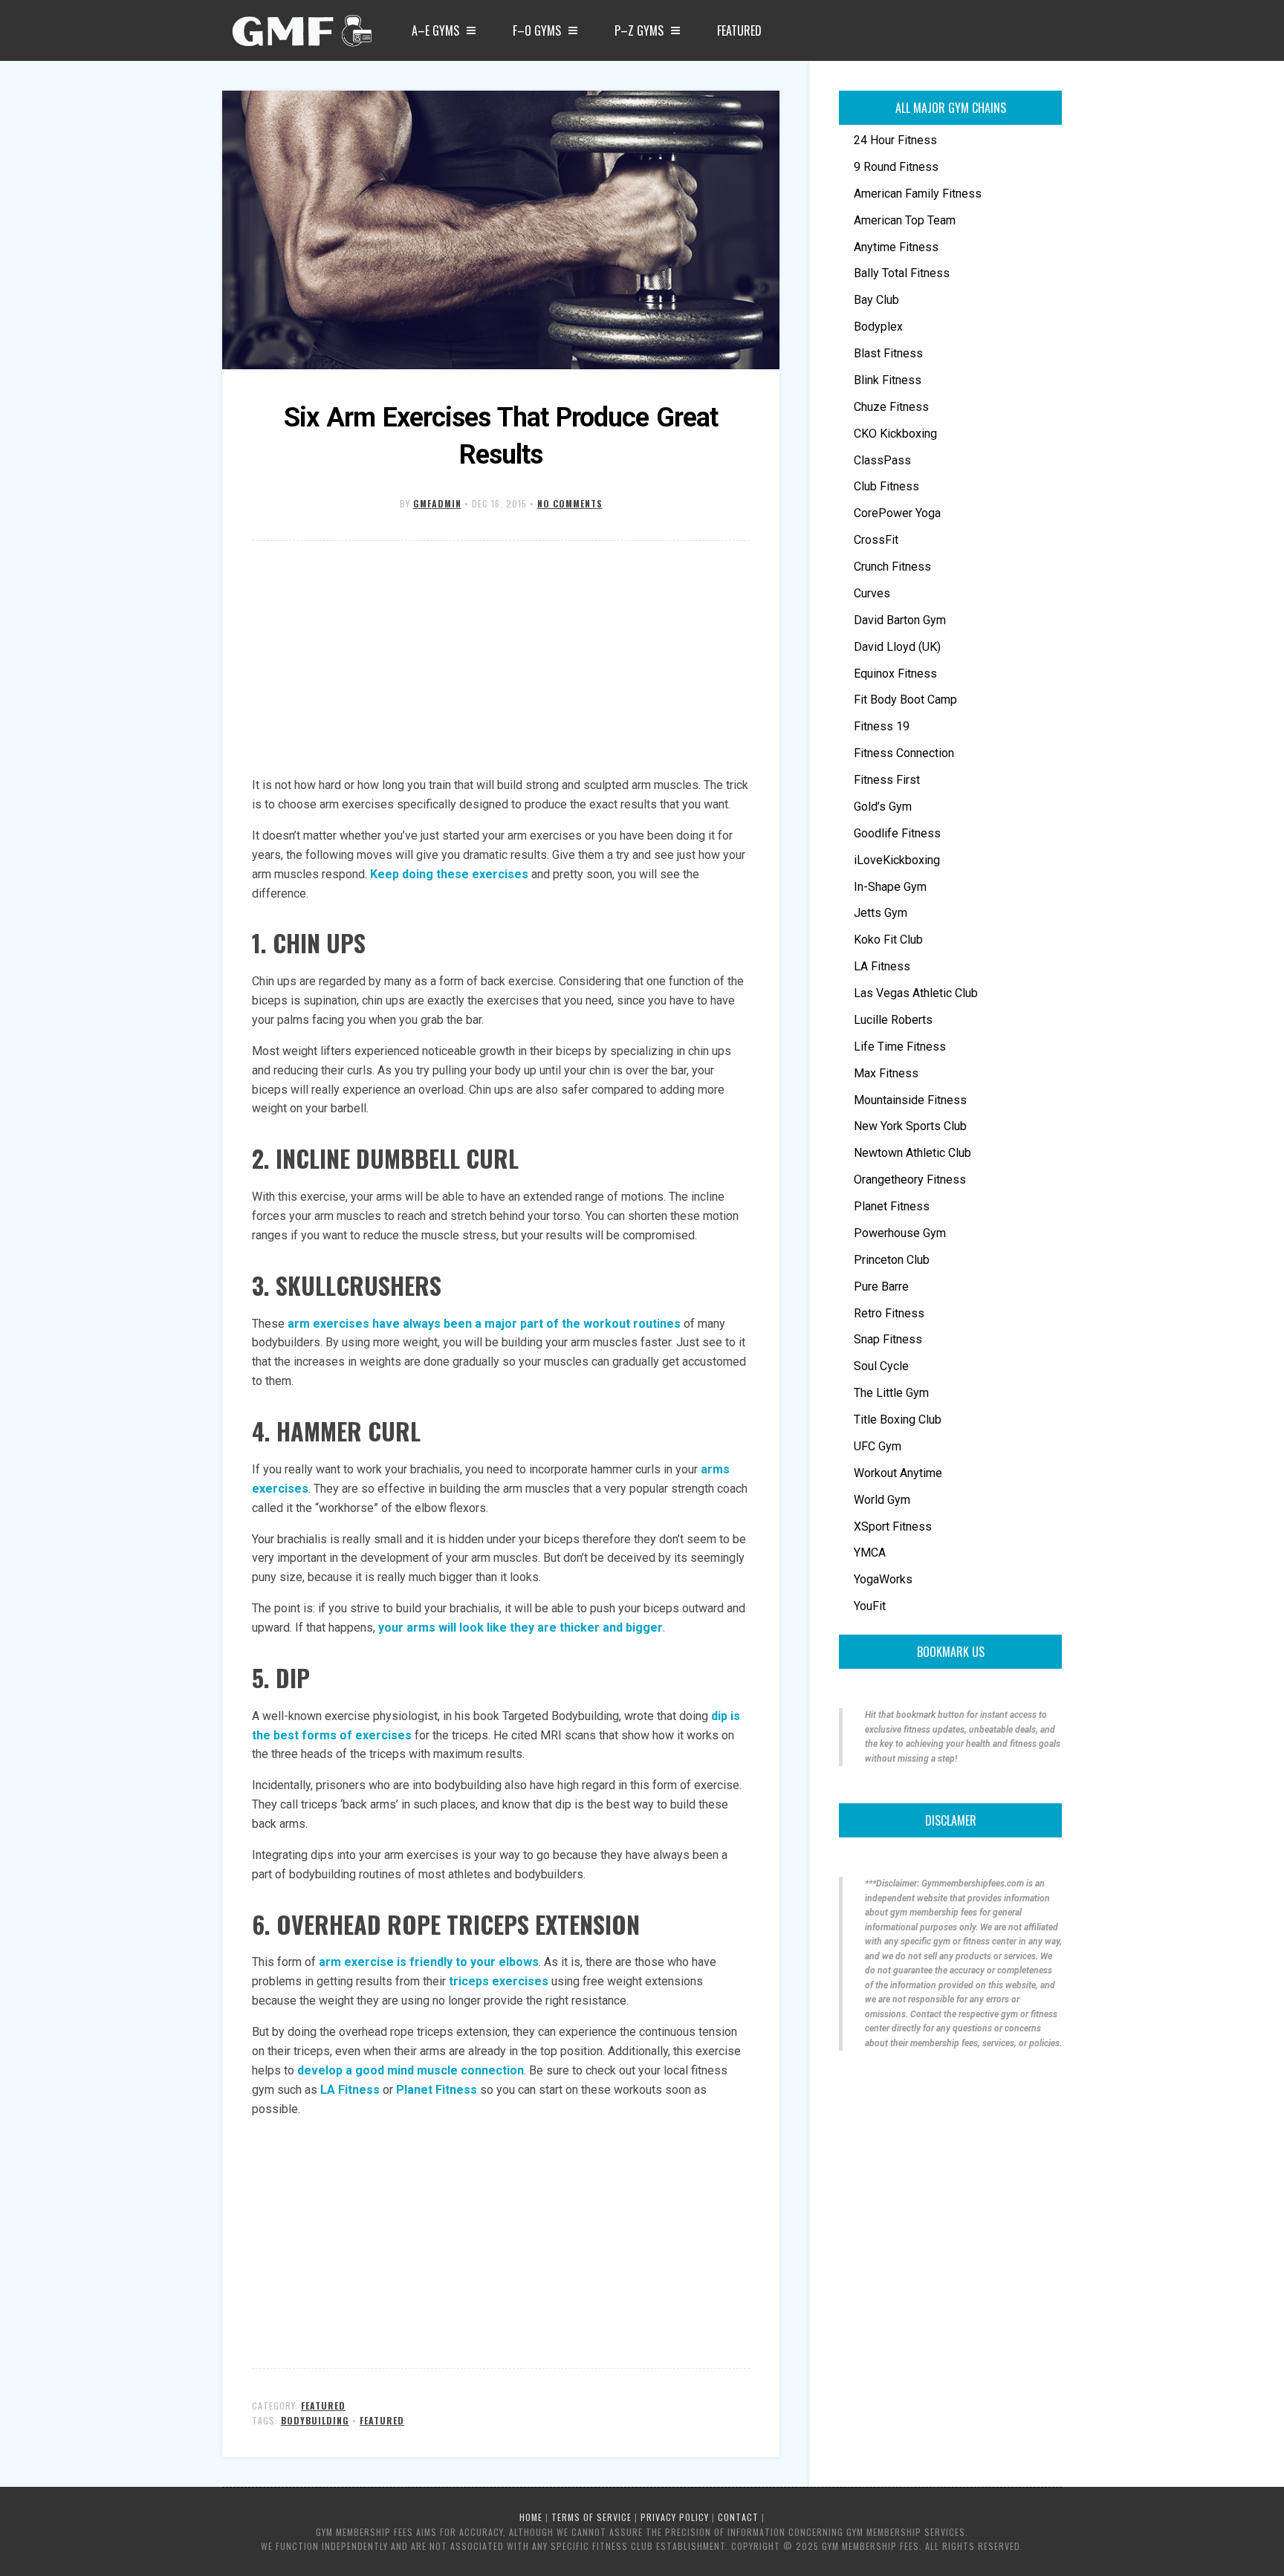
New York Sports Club (910, 1126)
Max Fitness (886, 1073)
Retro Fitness (889, 1313)
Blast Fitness (888, 353)
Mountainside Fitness (910, 1100)
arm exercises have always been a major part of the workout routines (484, 1324)
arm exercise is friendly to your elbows (429, 1962)
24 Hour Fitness (895, 140)
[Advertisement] (501, 660)
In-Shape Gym (890, 887)
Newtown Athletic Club (912, 1153)
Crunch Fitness (892, 567)
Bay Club (876, 300)
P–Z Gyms (639, 30)
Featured (739, 30)
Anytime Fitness (896, 247)
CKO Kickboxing (895, 434)
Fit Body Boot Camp (905, 700)
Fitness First (887, 780)
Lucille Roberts (893, 1020)
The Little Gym (891, 1393)
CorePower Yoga (897, 513)
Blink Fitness (888, 380)
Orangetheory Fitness (910, 1180)
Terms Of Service (591, 2517)
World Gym (882, 1500)
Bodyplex (878, 327)
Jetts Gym (881, 913)
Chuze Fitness (891, 407)
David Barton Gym (900, 620)
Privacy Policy (675, 2517)
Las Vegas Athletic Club (916, 993)
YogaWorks (883, 1579)
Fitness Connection (904, 753)
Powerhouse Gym (900, 1233)
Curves (872, 593)
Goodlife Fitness (897, 833)
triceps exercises (499, 1981)
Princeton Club (892, 1260)
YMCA (870, 1553)
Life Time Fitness (900, 1047)
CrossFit (876, 540)
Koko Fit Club (888, 940)
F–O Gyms (537, 30)
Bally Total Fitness (902, 273)
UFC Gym (878, 1446)
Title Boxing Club (898, 1420)
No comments (570, 503)
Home (531, 2517)
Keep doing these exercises (449, 874)
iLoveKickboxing (897, 860)
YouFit (870, 1606)
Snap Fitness (888, 1339)
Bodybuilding (315, 2420)
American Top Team (905, 220)
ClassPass (882, 460)
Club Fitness (886, 486)
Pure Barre (881, 1287)
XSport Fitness (893, 1527)
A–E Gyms (435, 30)
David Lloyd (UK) (897, 647)
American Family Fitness (918, 194)
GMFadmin (437, 503)
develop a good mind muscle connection (411, 2070)
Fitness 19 (882, 726)
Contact (738, 2517)
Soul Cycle (881, 1366)
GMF (300, 35)
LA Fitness (350, 2090)
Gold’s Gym (883, 807)
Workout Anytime (898, 1473)
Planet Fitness (438, 2090)
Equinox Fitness (895, 674)
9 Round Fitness (896, 167)
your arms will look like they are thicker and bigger (521, 1628)
